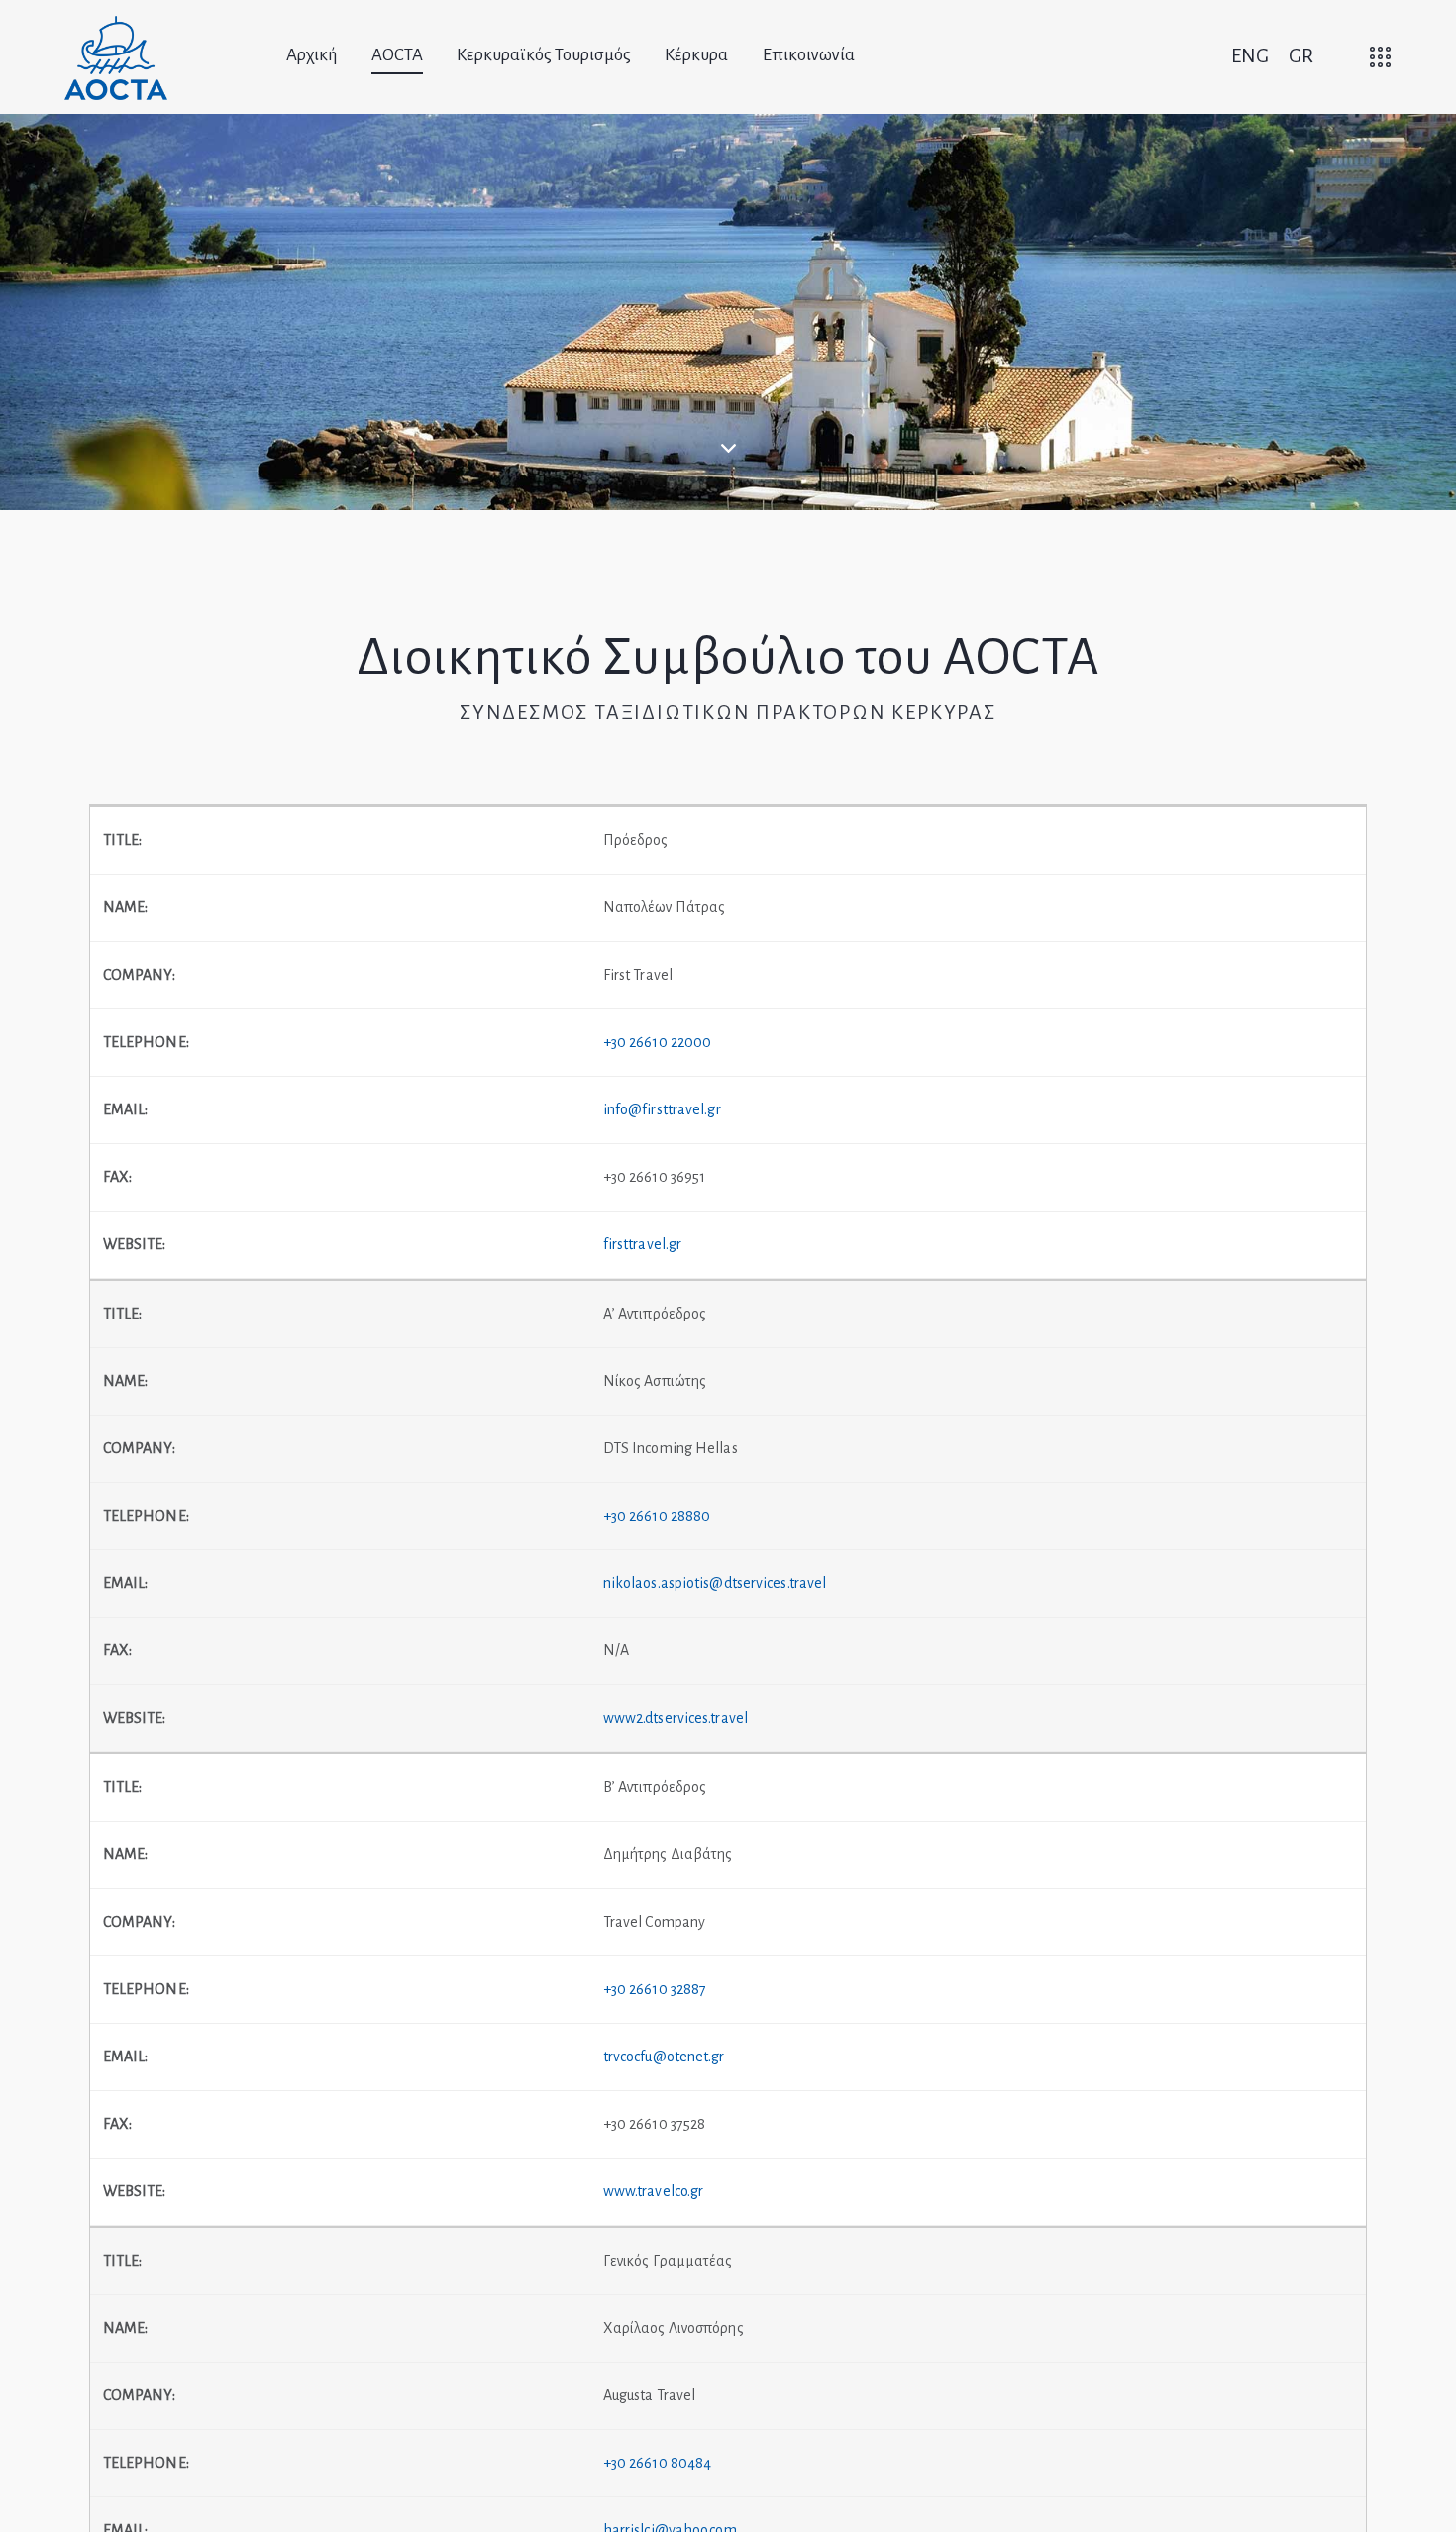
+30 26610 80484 (658, 2463)
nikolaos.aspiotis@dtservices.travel (715, 1583)
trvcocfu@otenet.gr (664, 2057)
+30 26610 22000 (658, 1042)
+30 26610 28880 (657, 1516)
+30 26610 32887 (655, 1989)
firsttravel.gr (642, 1244)
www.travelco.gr (654, 2191)
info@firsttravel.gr (662, 1109)
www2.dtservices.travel (676, 1718)
